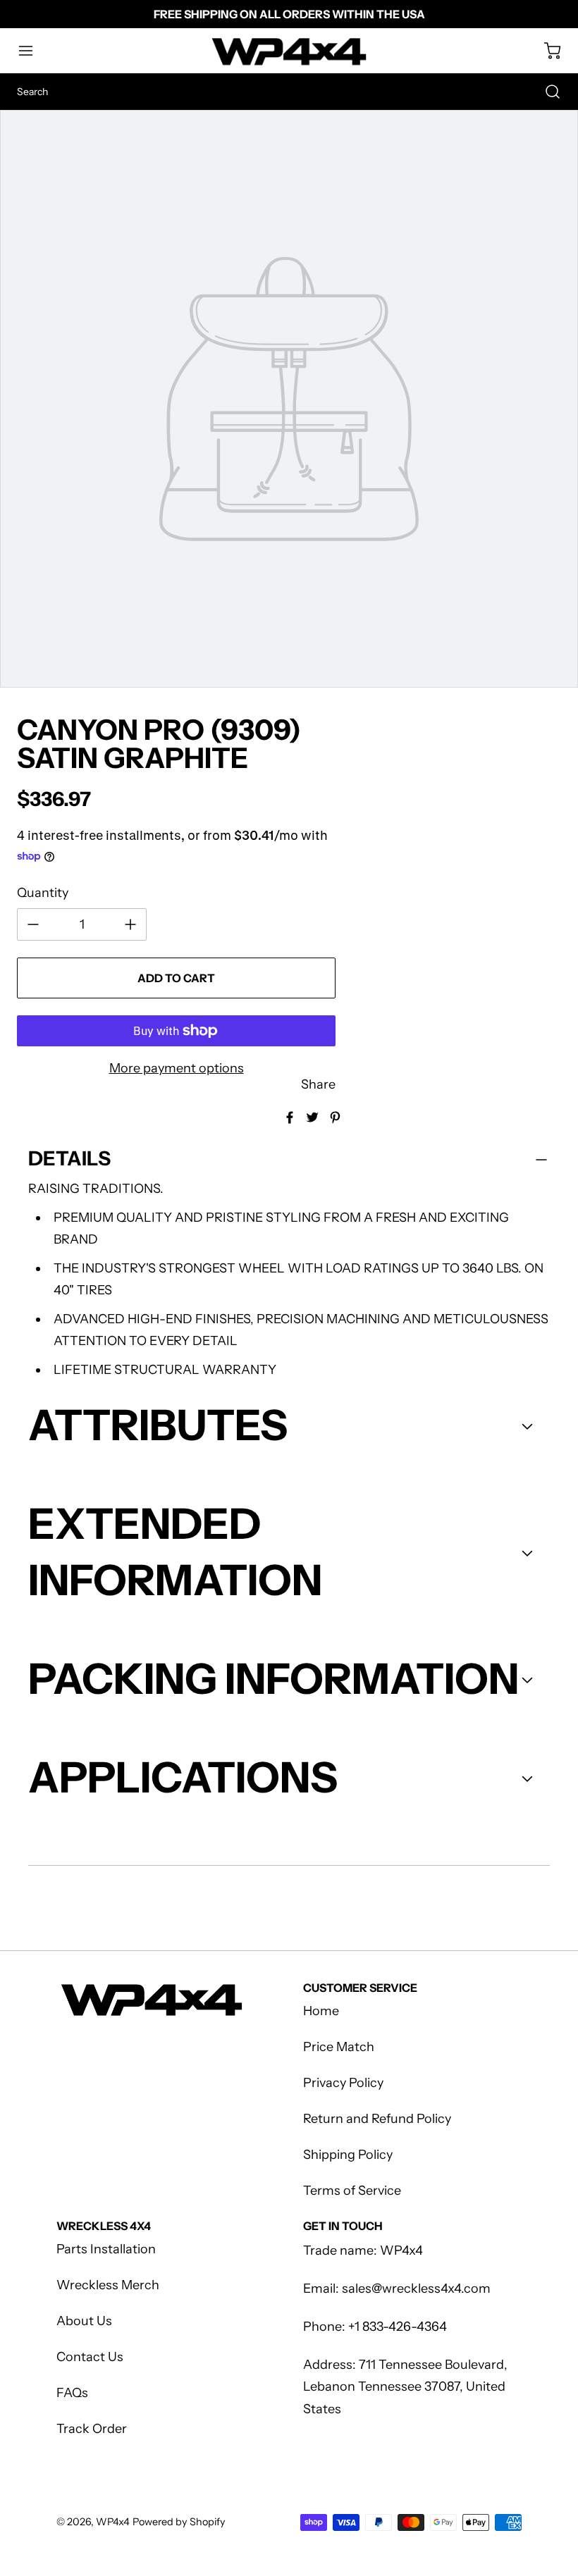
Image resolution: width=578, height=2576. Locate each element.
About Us (84, 2321)
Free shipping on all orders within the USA (289, 14)
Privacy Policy (343, 2083)
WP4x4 (113, 2522)
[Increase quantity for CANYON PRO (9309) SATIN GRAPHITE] (130, 924)
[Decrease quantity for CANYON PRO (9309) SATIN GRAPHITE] (33, 924)
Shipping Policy (348, 2155)
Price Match (339, 2047)
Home (321, 2011)
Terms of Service (352, 2191)
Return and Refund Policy (377, 2119)
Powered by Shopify (179, 2522)
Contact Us (90, 2357)
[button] (32, 51)
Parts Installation (106, 2249)
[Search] (546, 92)
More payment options (177, 1068)
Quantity (43, 893)
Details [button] (69, 1158)
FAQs (72, 2393)
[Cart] (546, 51)
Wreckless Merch (108, 2285)
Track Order (92, 2429)
